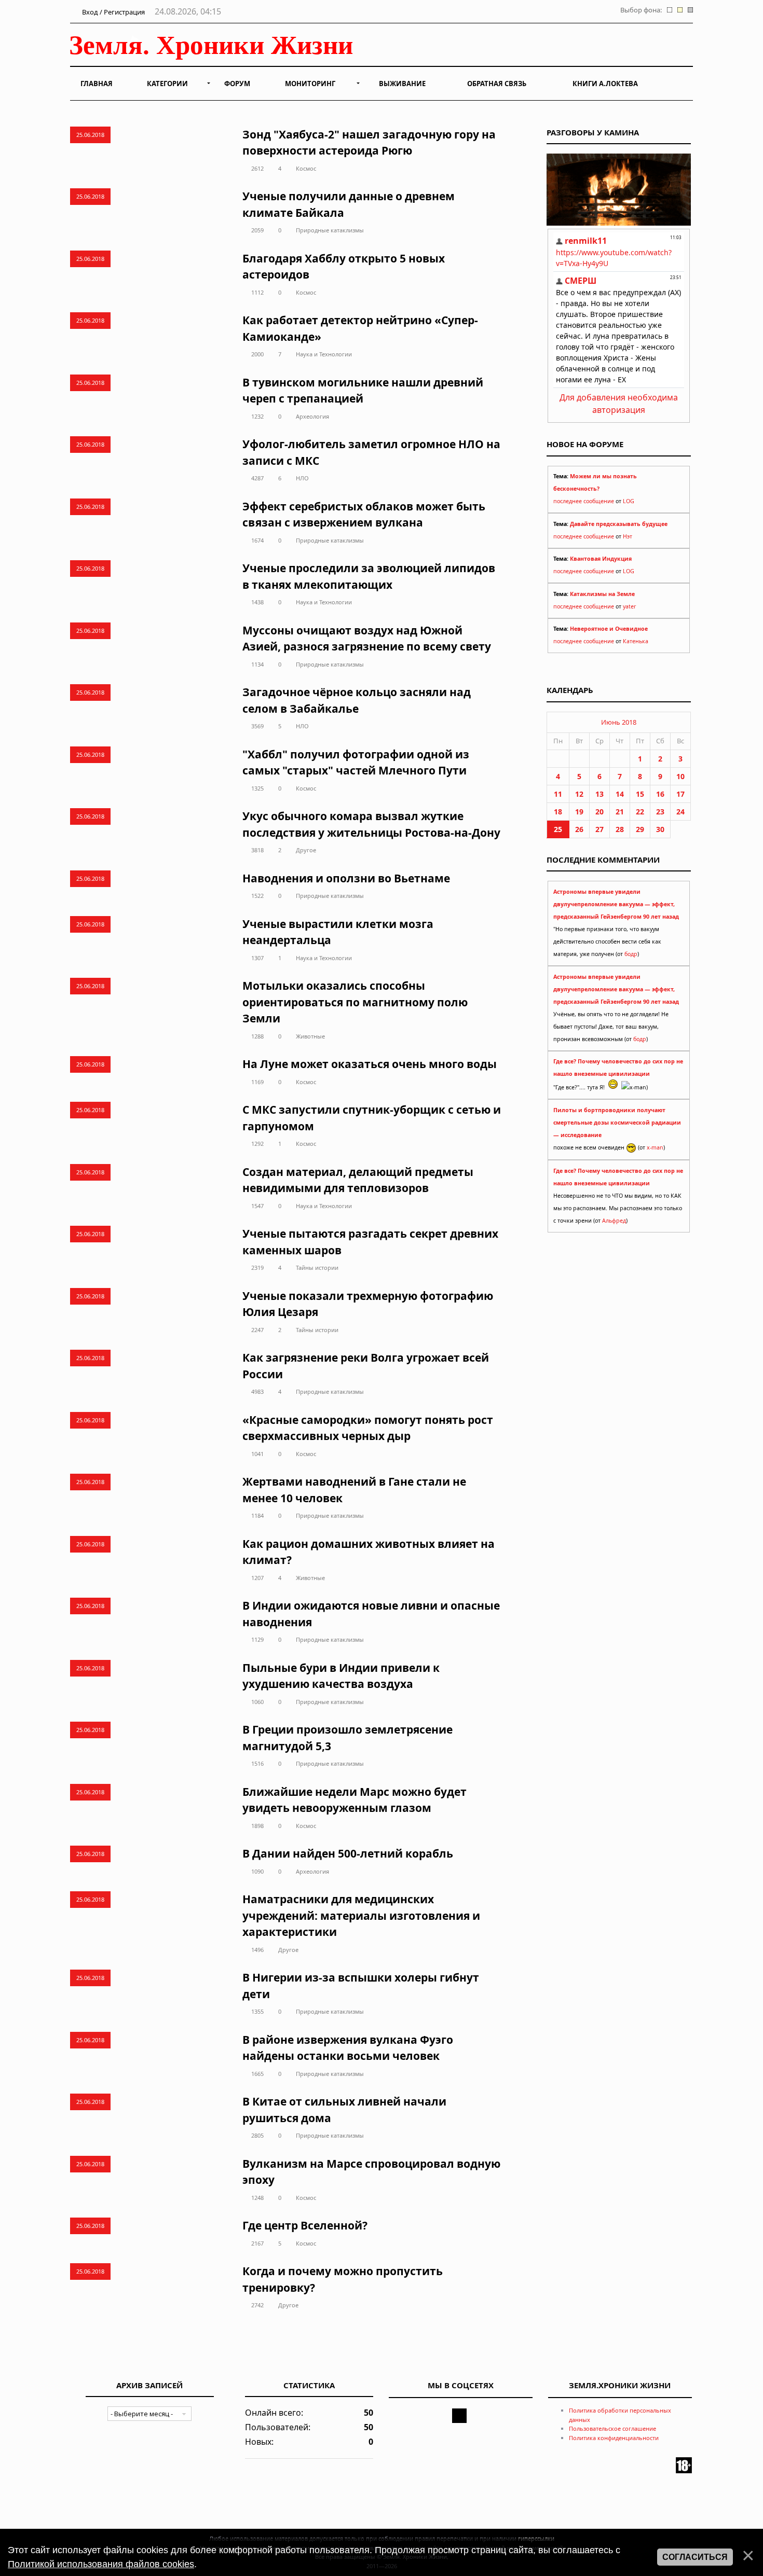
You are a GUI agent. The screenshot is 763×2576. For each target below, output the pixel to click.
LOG (629, 501)
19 (579, 812)
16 (660, 794)
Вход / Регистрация (113, 12)
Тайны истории (317, 1268)
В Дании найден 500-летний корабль (348, 1853)
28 (620, 829)
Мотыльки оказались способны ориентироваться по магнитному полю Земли (355, 1002)
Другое (306, 850)
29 (640, 829)
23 (660, 812)
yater (629, 606)
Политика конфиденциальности (614, 2438)
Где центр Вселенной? (305, 2225)
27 (599, 829)
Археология (312, 416)
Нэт (628, 536)
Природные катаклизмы (330, 230)
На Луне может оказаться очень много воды (370, 1064)
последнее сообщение (584, 501)
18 (558, 812)
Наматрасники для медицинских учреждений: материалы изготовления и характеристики (361, 1915)
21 (620, 812)
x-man (655, 1147)
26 (579, 829)
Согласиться (695, 2557)
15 (640, 794)
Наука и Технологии (324, 354)
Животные (310, 1036)
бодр (631, 954)
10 (680, 776)
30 (660, 829)
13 (599, 794)
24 (680, 812)
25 (558, 829)
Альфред (614, 1221)
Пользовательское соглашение (612, 2428)
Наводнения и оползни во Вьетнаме (346, 878)
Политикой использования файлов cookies (101, 2564)
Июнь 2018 (619, 722)
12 (579, 794)
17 (680, 794)
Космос (306, 168)
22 (640, 812)
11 (558, 794)
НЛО (302, 478)
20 (599, 812)
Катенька (636, 641)
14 (620, 794)
